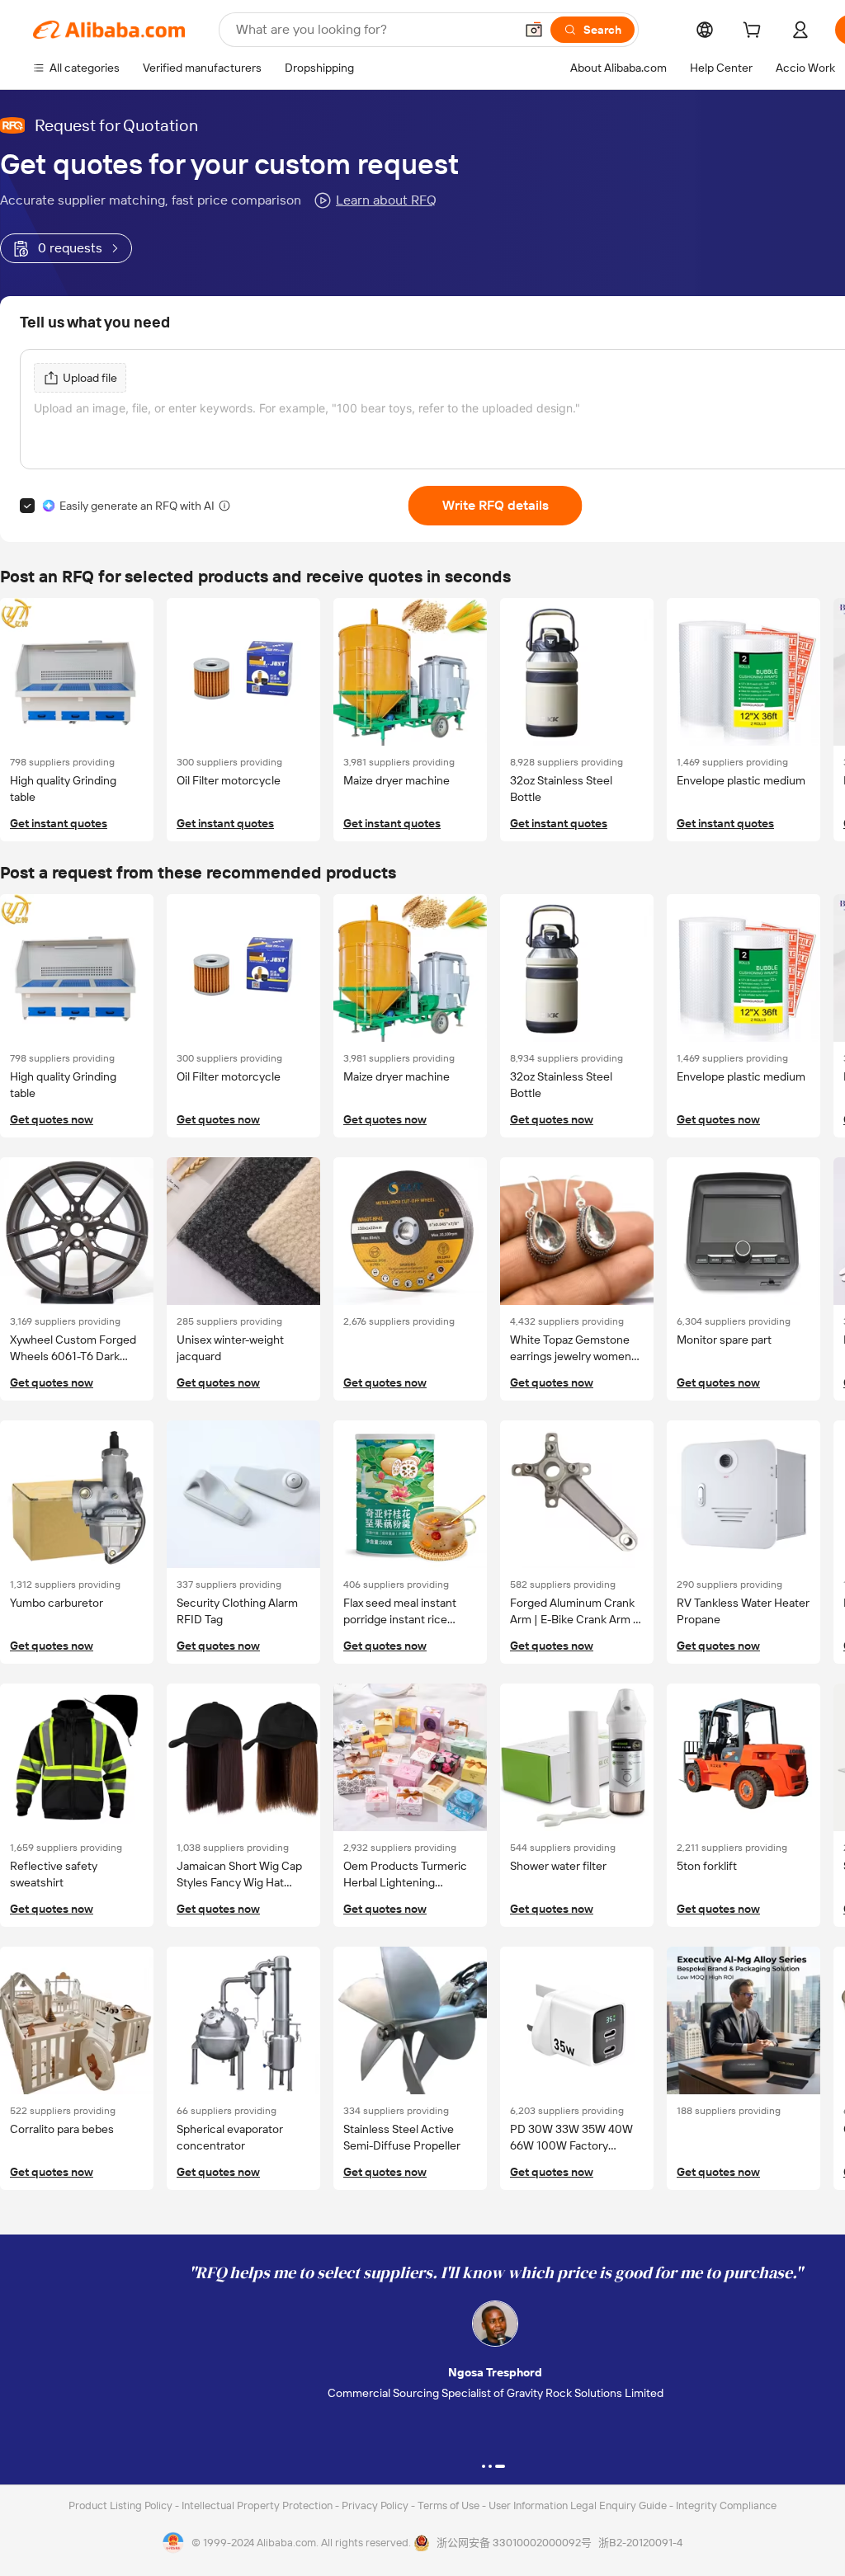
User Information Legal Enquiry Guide (578, 2505)
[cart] (755, 32)
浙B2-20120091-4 (640, 2543)
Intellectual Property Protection (258, 2505)
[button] (534, 30)
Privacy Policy (376, 2505)
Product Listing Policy (122, 2505)
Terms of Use (450, 2505)
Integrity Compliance (726, 2505)
